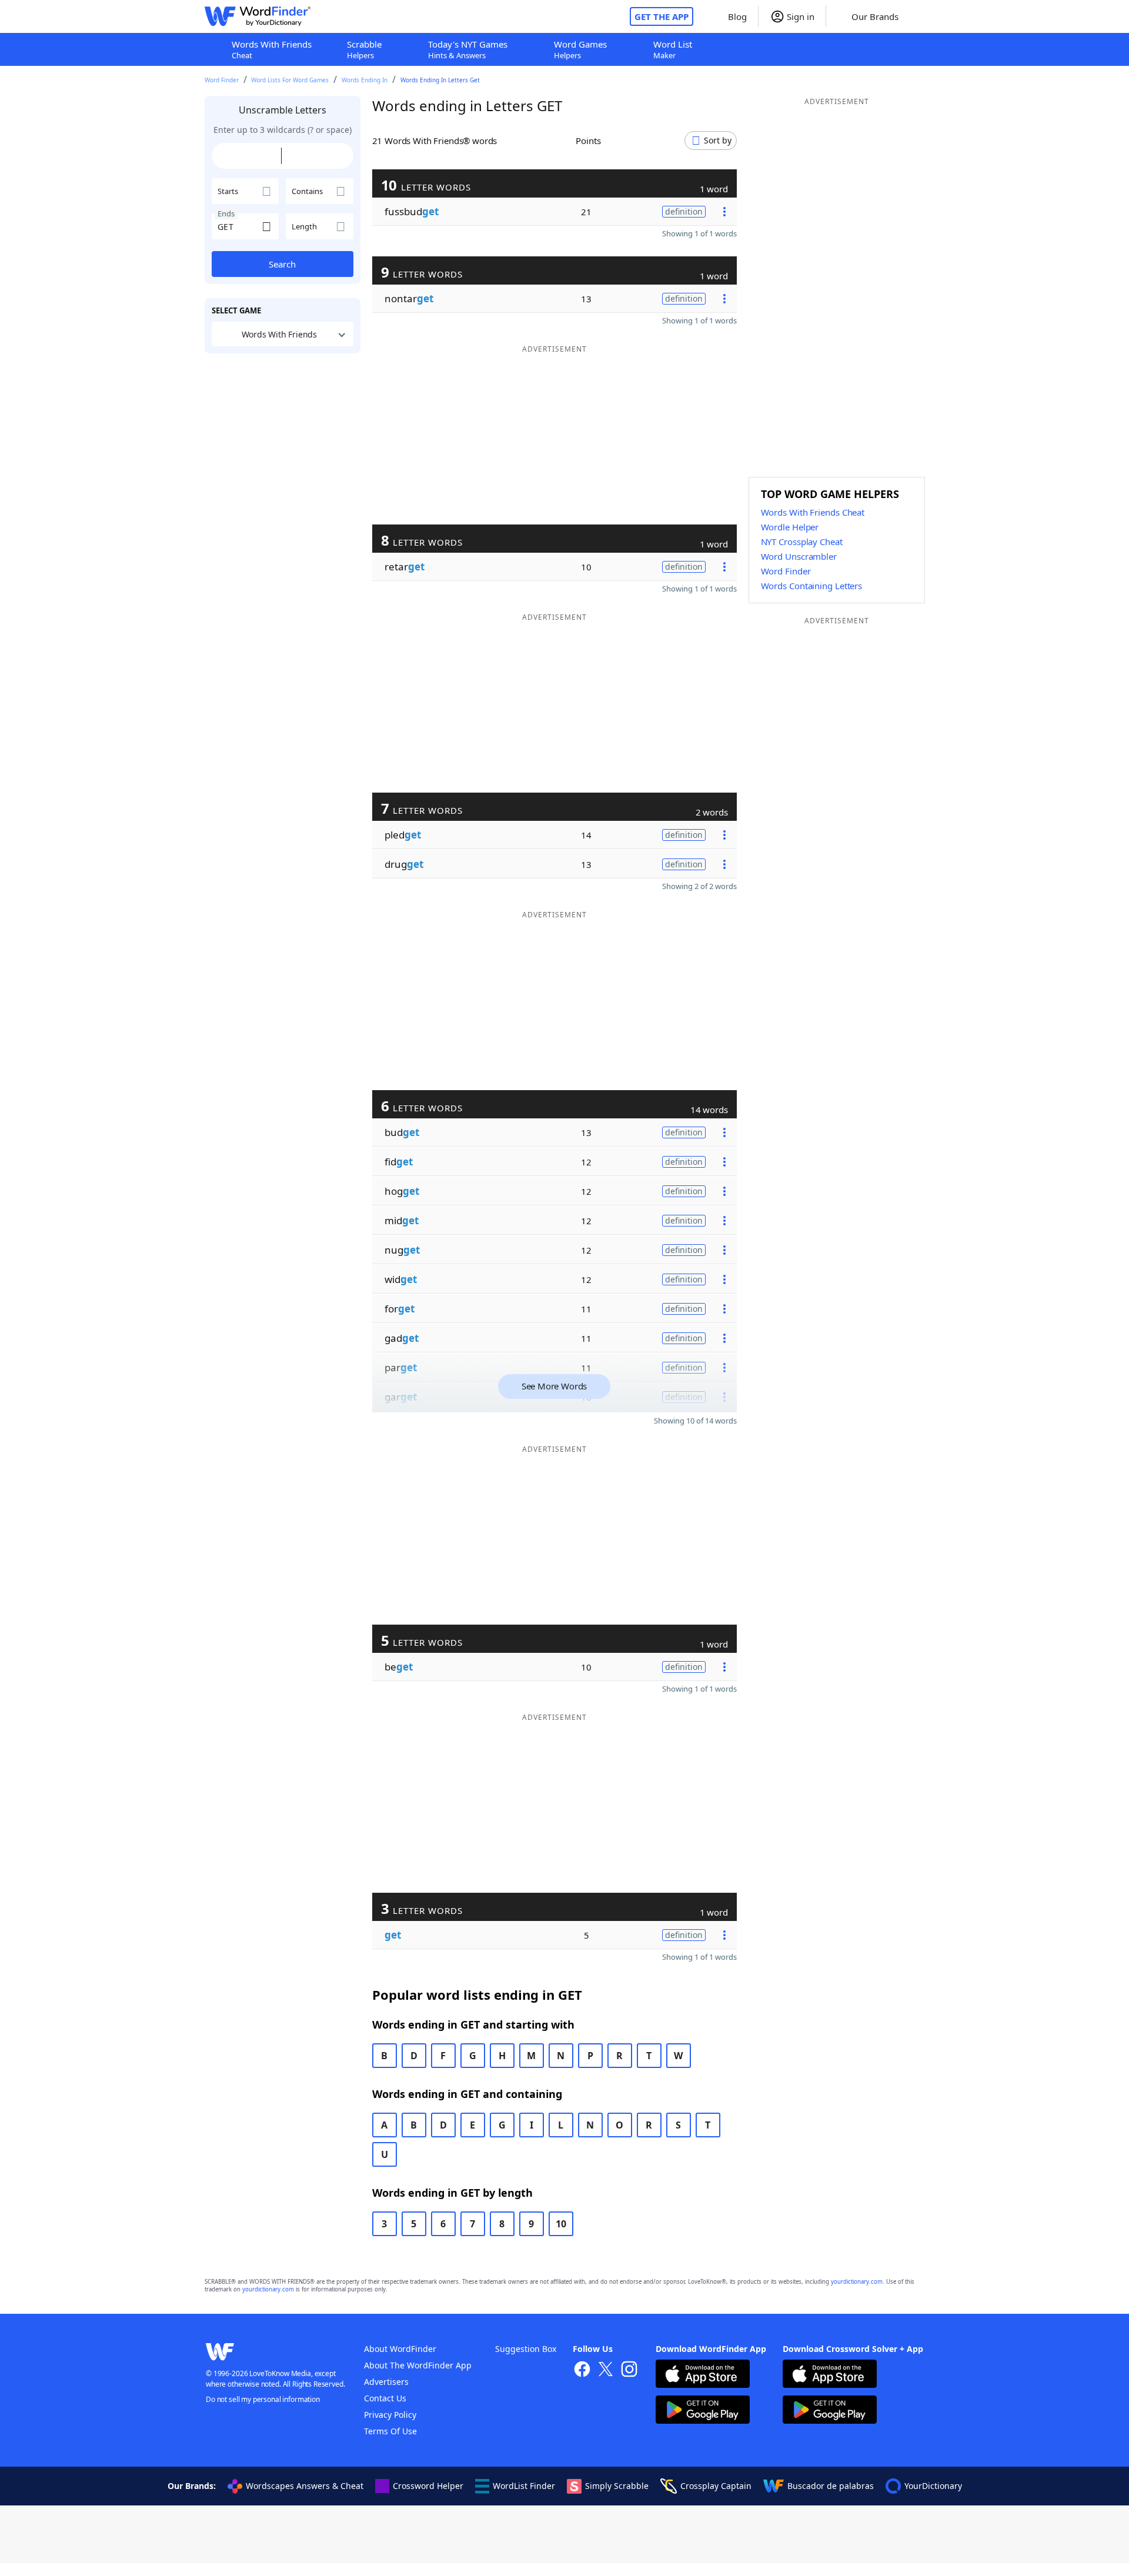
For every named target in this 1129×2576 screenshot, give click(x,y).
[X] (606, 2370)
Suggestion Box (526, 2349)
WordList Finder (524, 2486)
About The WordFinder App (418, 2365)
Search (282, 264)
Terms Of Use (390, 2431)
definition (684, 211)
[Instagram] (629, 2370)
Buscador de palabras (831, 2486)
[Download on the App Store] (703, 2375)
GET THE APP (662, 16)
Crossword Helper (428, 2486)
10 (561, 2224)
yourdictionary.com (857, 2282)
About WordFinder (400, 2349)
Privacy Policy (390, 2415)
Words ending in (365, 80)
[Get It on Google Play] (703, 2411)
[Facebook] (582, 2370)
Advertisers (386, 2382)
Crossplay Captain (716, 2486)
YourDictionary (933, 2486)
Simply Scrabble (617, 2486)
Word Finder (222, 80)
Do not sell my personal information (263, 2399)
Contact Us (385, 2398)
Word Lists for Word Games (290, 80)
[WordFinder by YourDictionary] (258, 16)
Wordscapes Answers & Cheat (305, 2486)
